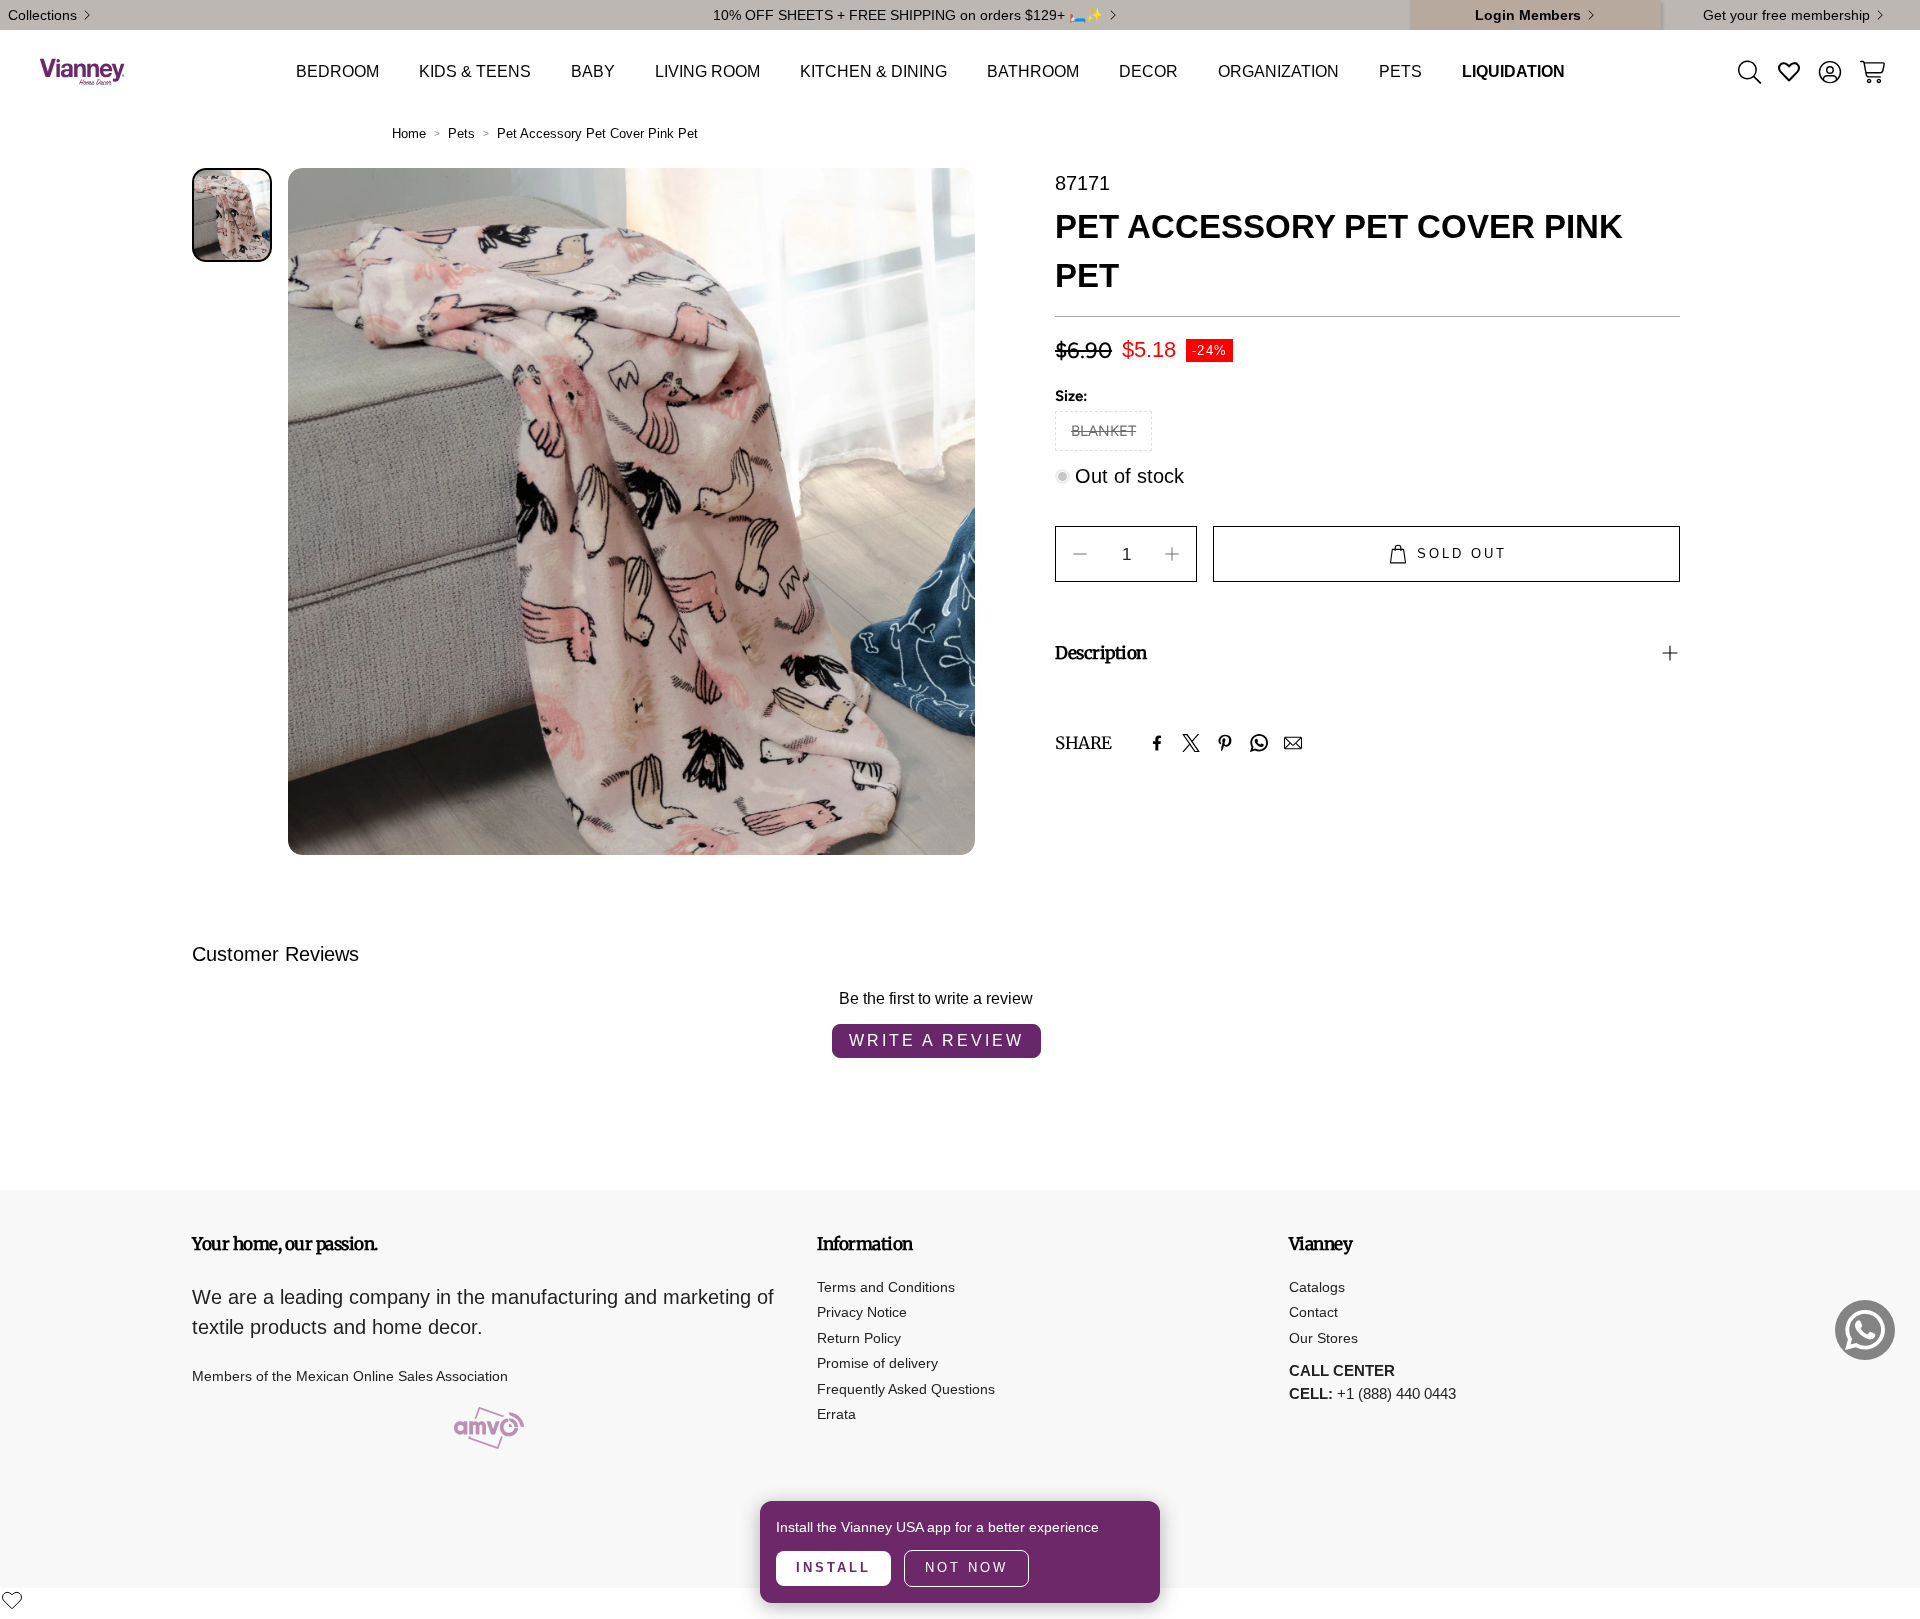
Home (409, 133)
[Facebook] (1157, 743)
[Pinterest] (1225, 743)
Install (833, 1567)
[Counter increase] (1172, 554)
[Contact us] (1865, 1330)
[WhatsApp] (1259, 743)
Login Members (1528, 15)
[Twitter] (1191, 743)
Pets (461, 133)
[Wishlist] (12, 1600)
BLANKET (1103, 431)
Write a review (936, 1040)
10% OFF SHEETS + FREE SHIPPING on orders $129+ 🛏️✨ (908, 15)
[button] (1748, 72)
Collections (42, 15)
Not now (966, 1567)
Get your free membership (1786, 15)
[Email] (1293, 743)
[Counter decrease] (1080, 554)
